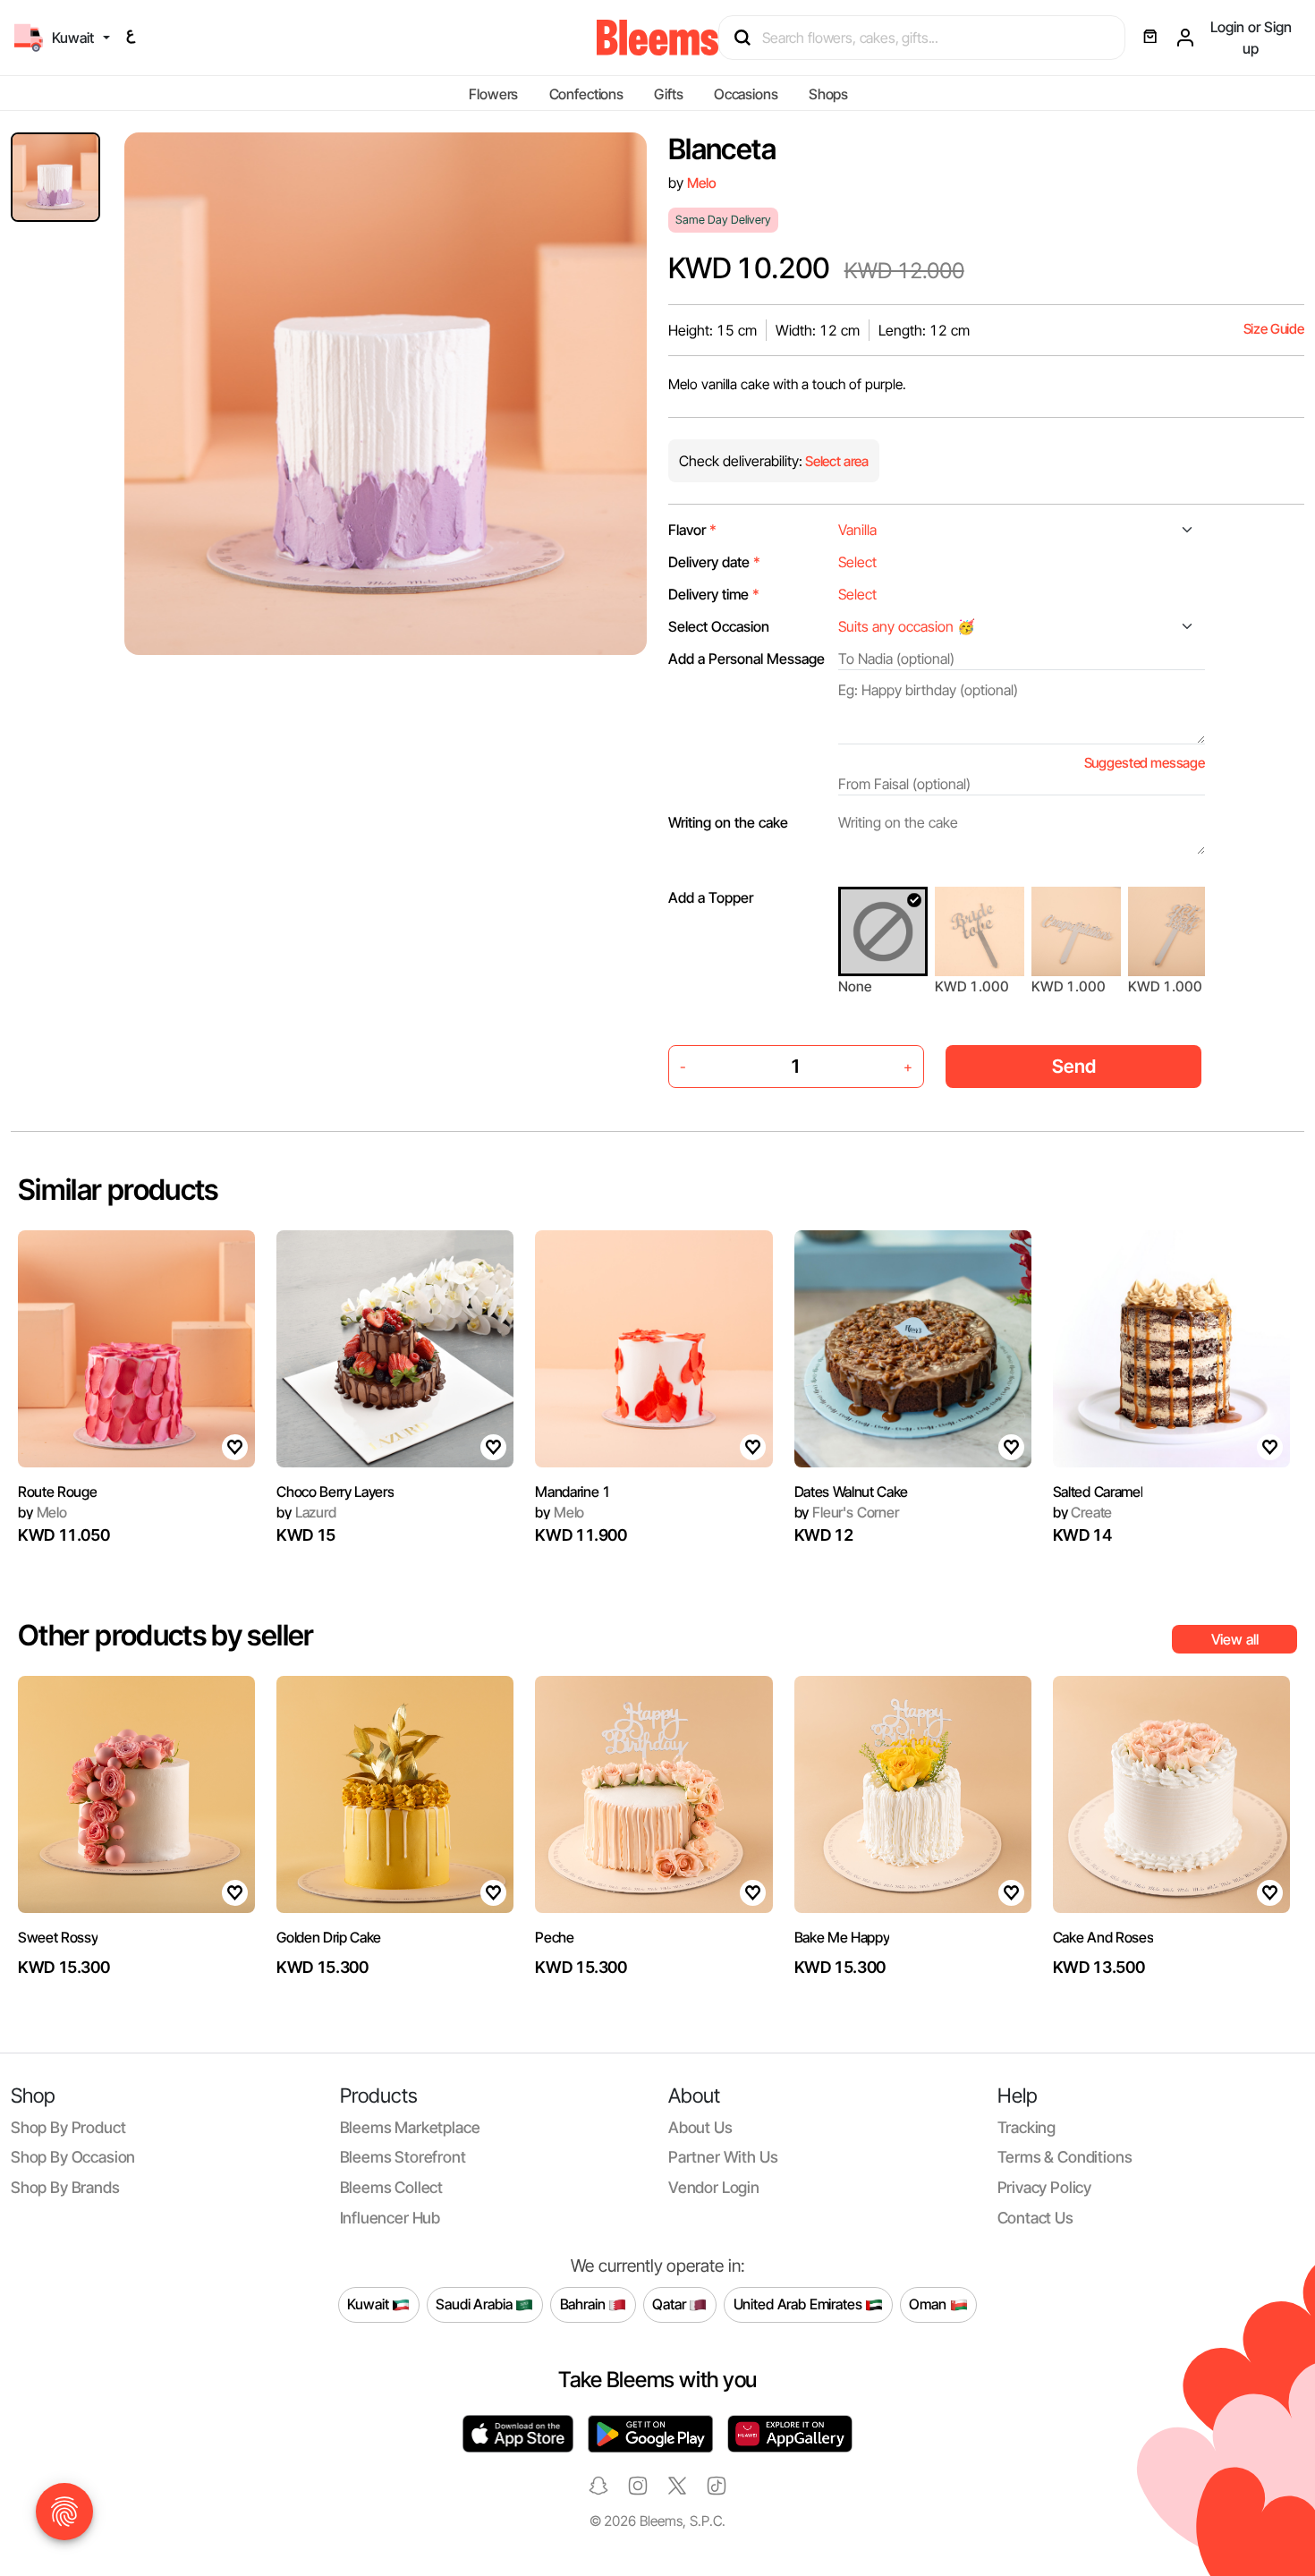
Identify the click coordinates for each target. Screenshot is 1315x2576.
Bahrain (585, 2304)
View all (1235, 1639)
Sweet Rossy (58, 1937)
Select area (836, 461)
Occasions (746, 94)
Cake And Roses (1103, 1937)
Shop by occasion (73, 2157)
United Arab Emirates (800, 2304)
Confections (586, 94)
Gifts (668, 94)
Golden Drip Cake (329, 1937)
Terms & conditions (1065, 2157)
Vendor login (714, 2187)
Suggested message (1145, 763)
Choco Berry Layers (335, 1492)
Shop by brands (65, 2187)
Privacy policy (1045, 2187)
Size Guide (1274, 329)
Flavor (692, 530)
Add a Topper (711, 897)
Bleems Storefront (403, 2157)
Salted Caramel (1098, 1492)
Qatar (670, 2304)
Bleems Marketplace (410, 2127)
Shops (828, 94)
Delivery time (714, 594)
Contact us (1035, 2218)
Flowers (493, 94)
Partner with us (723, 2157)
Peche (554, 1937)
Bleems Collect (392, 2187)
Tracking (1027, 2127)
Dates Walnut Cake (852, 1492)
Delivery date (714, 562)
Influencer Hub (390, 2218)
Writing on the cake (728, 822)
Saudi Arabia (475, 2304)
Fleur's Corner (847, 1512)
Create (1083, 1512)
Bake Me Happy (842, 1937)
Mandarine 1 (573, 1492)
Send (1074, 1066)
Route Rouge (57, 1492)
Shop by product (68, 2127)
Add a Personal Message (747, 659)
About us (700, 2127)
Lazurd (306, 1512)
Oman (929, 2304)
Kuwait (369, 2304)
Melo (701, 183)
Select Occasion (719, 626)
